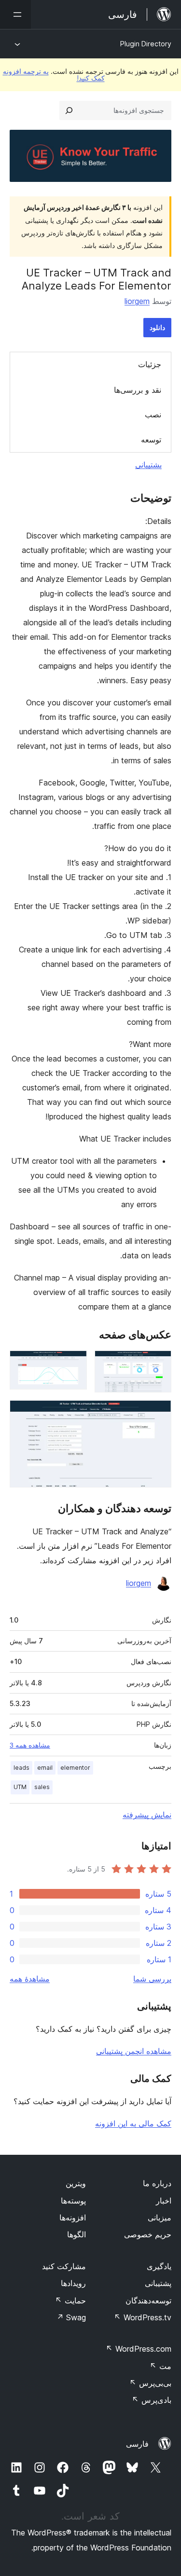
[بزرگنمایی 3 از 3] (158, 1413)
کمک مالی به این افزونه (133, 2123)
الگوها (77, 2234)
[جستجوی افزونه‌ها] (69, 110)
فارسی (137, 2444)
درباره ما (157, 2183)
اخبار (164, 2201)
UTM (20, 1787)
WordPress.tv (143, 2317)
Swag (71, 2317)
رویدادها (73, 2283)
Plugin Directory (146, 44)
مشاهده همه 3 (30, 1745)
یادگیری (159, 2266)
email (45, 1768)
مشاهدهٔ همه (30, 1979)
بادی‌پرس (152, 2400)
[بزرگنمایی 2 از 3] (74, 1364)
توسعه (151, 440)
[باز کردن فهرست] (15, 14)
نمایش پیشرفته (147, 1815)
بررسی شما (152, 1979)
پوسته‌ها (73, 2201)
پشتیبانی (148, 465)
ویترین (76, 2183)
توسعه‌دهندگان (148, 2300)
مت (160, 2366)
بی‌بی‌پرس (150, 2383)
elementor (75, 1768)
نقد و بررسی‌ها (138, 390)
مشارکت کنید (64, 2266)
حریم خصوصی (148, 2234)
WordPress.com (139, 2349)
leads (21, 1768)
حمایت (70, 2300)
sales (42, 1787)
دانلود (157, 327)
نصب (153, 414)
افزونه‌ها (73, 2218)
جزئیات (150, 364)
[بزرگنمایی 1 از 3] (158, 1364)
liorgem (137, 301)
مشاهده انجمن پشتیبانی (134, 2051)
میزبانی (160, 2218)
